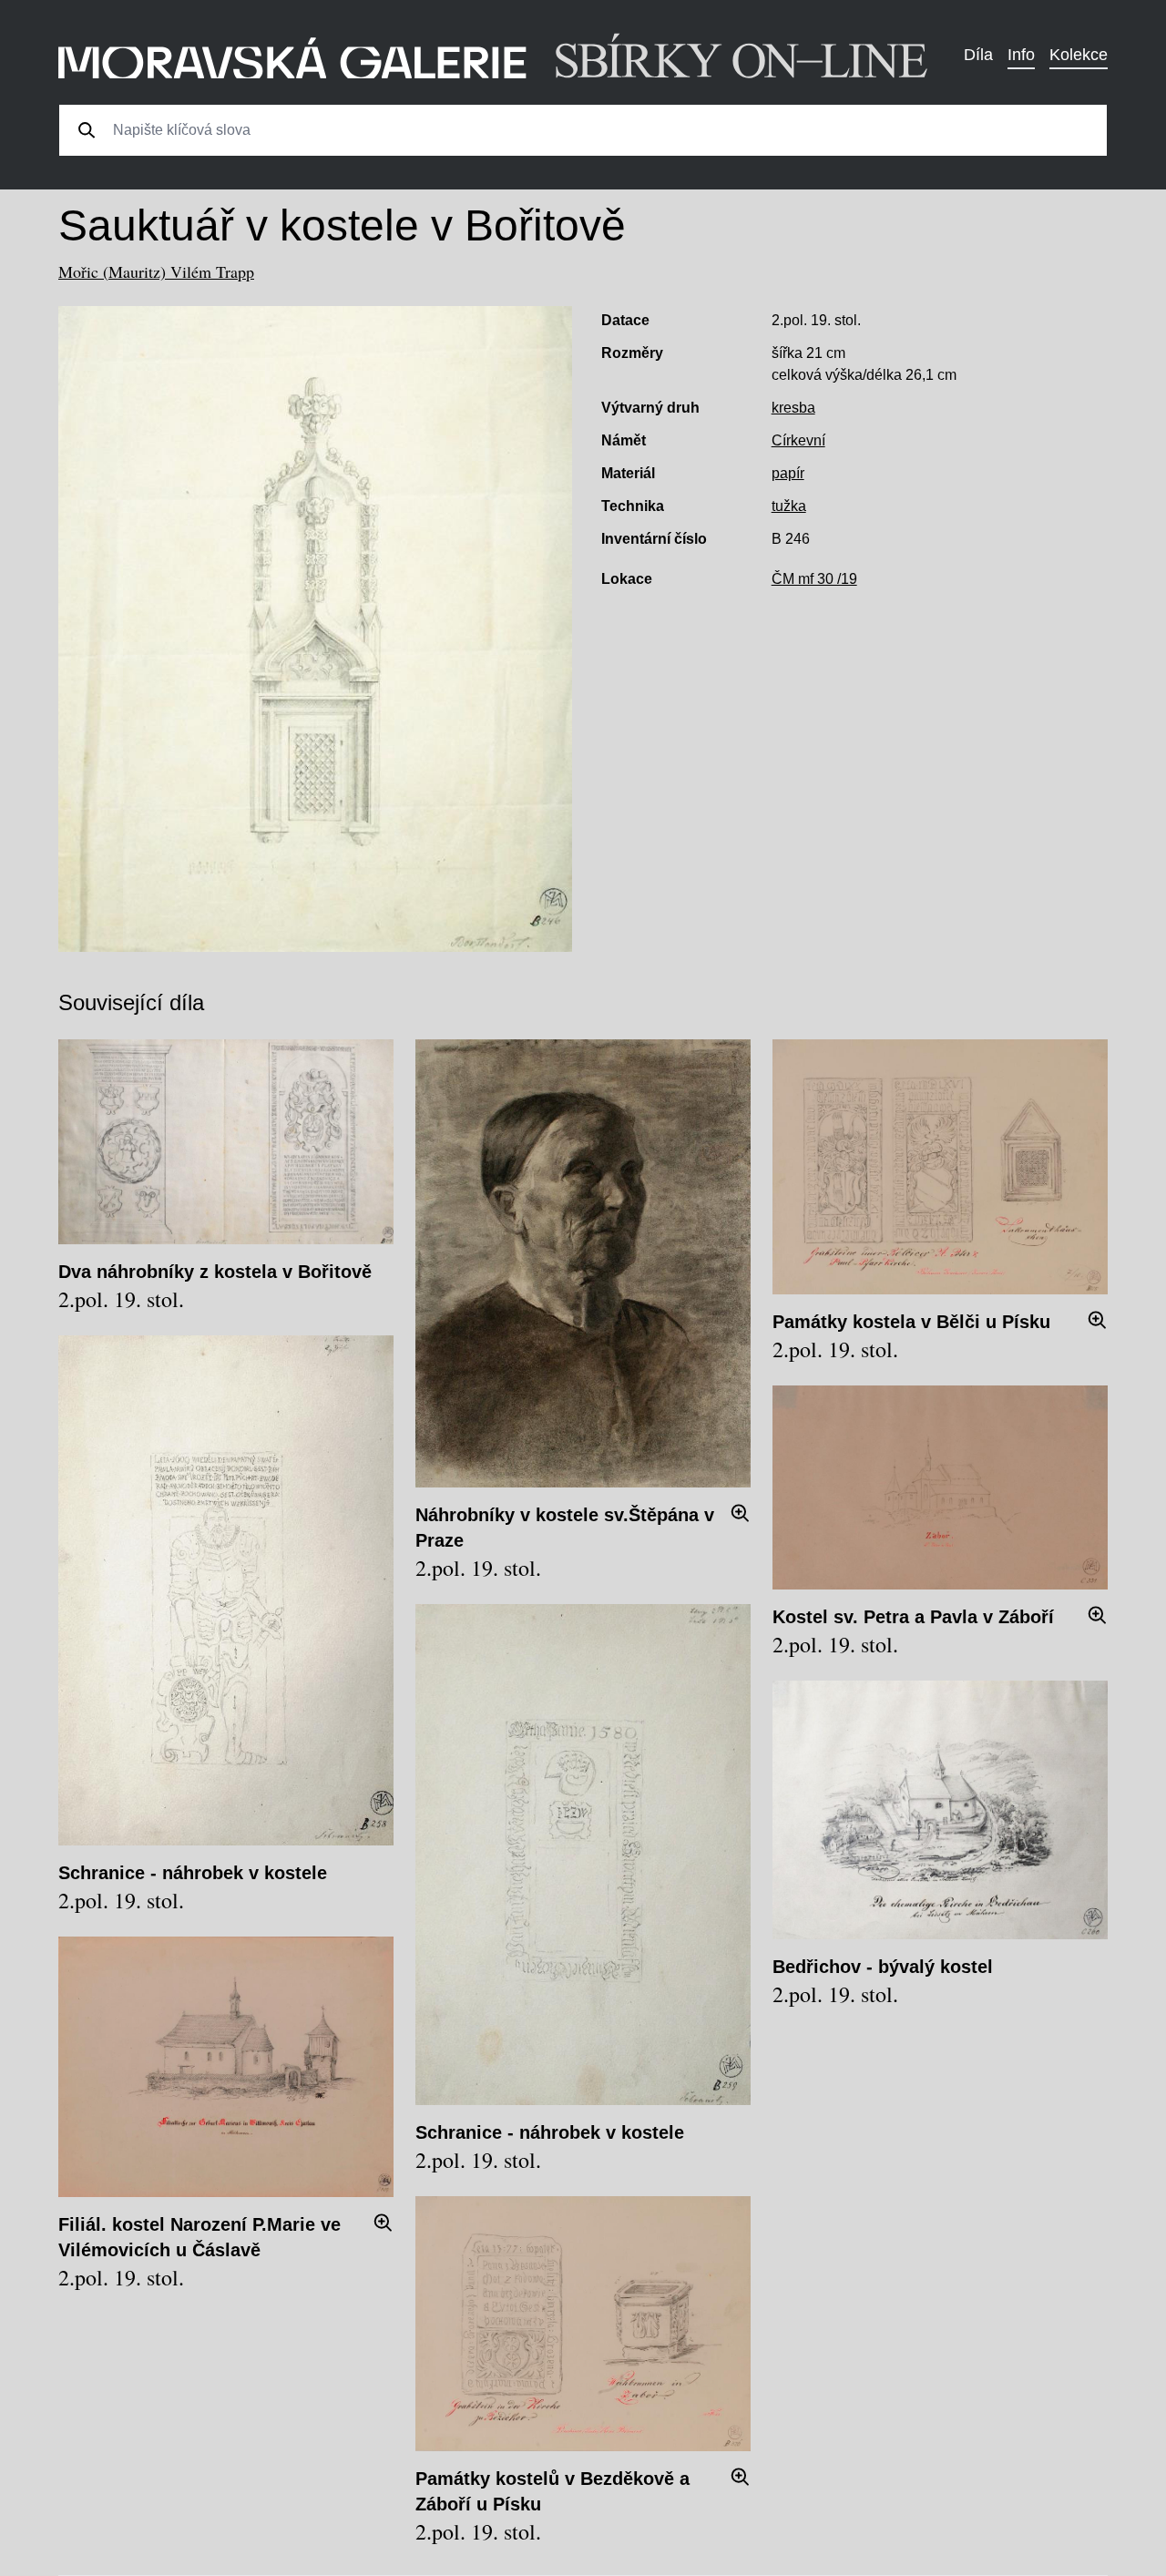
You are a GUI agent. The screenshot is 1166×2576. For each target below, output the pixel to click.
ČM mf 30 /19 (814, 579)
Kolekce (1079, 55)
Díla (978, 55)
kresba (793, 408)
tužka (789, 506)
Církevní (798, 440)
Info (1021, 55)
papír (788, 473)
